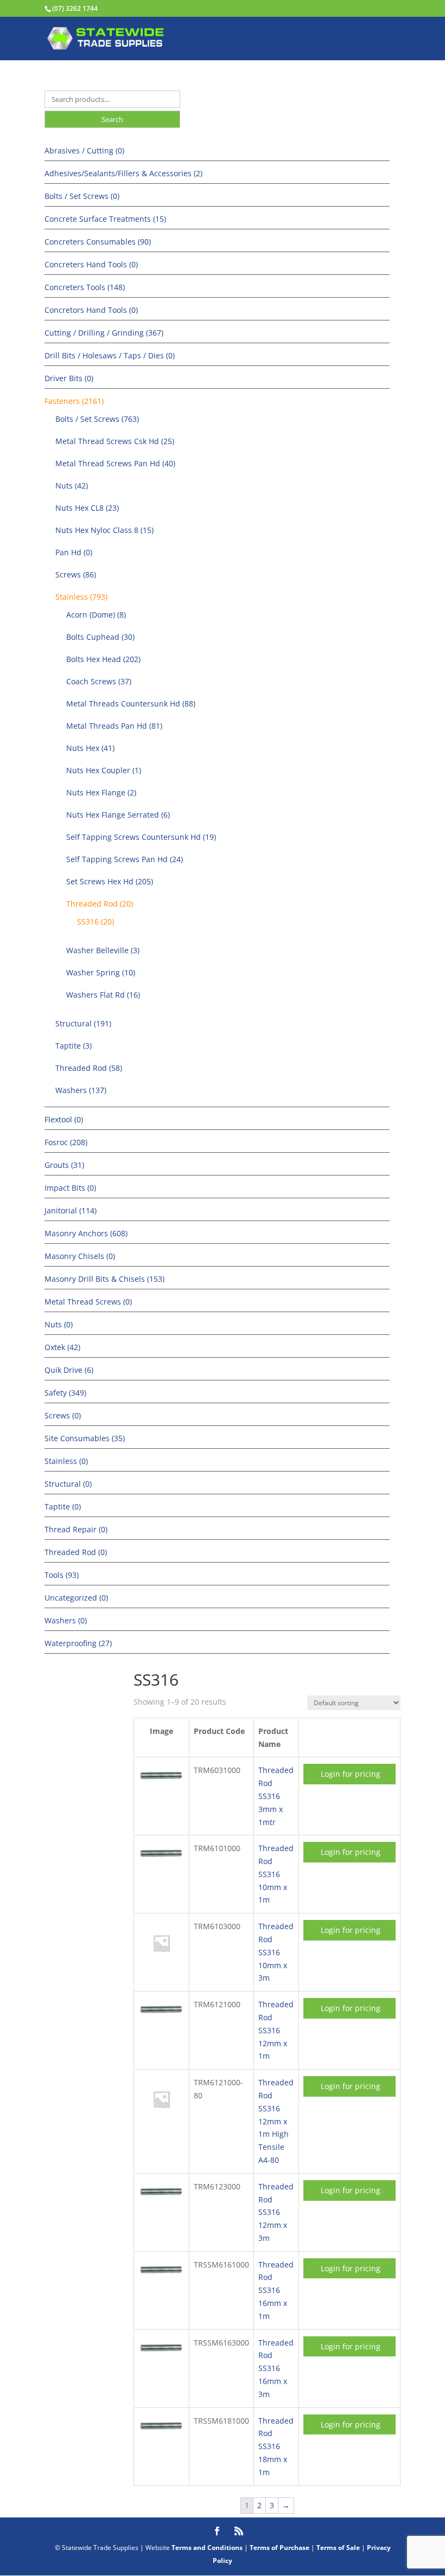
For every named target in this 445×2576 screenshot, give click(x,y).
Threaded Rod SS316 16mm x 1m (276, 2290)
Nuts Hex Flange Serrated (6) (118, 815)
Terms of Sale (338, 2548)
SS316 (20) (96, 921)
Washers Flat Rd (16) (103, 995)
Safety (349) (65, 1393)
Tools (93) (62, 1575)
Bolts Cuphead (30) (100, 637)
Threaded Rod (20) (100, 904)
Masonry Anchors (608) (86, 1233)
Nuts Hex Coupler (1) (104, 770)
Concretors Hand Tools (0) (91, 310)
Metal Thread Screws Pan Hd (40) (115, 463)
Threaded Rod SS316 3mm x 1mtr (276, 1796)
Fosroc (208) (66, 1142)
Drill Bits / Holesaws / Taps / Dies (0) (110, 355)
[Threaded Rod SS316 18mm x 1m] (161, 2434)
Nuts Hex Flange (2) (101, 792)
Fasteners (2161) (74, 401)
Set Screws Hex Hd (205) (110, 881)
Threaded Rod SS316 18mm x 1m (276, 2446)
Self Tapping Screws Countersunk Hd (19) (141, 837)
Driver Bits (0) (69, 378)
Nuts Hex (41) (90, 748)
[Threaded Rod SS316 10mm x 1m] (161, 1862)
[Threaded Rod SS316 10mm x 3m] (161, 1963)
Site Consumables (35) (85, 1438)
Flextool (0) (64, 1119)
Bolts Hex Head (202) (103, 659)
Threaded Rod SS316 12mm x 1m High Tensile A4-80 (276, 2121)
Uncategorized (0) (76, 1598)
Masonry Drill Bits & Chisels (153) (104, 1279)
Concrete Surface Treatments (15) (105, 219)
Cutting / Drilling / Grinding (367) (104, 333)
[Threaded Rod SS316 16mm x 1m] (161, 2278)
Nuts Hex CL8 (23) (87, 508)
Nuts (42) (72, 486)
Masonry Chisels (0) (80, 1256)
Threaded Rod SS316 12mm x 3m (276, 2212)
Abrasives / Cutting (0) (84, 150)
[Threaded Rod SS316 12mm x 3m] (161, 2200)
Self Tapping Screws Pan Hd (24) (125, 859)
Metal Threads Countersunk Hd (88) (131, 704)
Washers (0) (66, 1620)
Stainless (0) (66, 1461)
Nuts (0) (59, 1324)
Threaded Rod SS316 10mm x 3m (276, 1952)
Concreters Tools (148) (85, 287)
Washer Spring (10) (101, 972)
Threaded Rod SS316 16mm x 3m (276, 2368)
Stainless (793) (81, 597)
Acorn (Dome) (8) (96, 615)
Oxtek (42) (62, 1347)
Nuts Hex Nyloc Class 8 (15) (104, 530)
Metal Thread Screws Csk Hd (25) (115, 441)
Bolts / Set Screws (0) (82, 196)
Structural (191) (83, 1023)
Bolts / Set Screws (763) (97, 419)
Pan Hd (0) (74, 552)
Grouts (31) (64, 1165)
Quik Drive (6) (69, 1370)
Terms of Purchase (279, 2548)
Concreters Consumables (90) (98, 242)
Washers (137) (81, 1090)
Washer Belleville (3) (103, 950)
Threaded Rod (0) (76, 1552)
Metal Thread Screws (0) (88, 1302)
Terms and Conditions (207, 2548)
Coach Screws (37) (99, 681)
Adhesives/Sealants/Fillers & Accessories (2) (123, 173)
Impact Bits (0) (70, 1188)
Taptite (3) (74, 1046)
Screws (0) (63, 1415)
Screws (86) (76, 574)
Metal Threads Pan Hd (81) (114, 726)
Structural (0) (68, 1484)
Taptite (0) (63, 1507)
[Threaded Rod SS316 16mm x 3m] (161, 2356)
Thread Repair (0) (76, 1529)
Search (112, 119)
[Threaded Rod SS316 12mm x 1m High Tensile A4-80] (161, 2119)
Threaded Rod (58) (89, 1068)
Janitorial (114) (71, 1210)
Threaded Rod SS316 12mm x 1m (276, 2030)
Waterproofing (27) (78, 1643)
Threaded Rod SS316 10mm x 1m (276, 1874)
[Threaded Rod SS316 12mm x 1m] (161, 2018)
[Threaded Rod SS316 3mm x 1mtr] (161, 1784)
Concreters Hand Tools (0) (91, 264)
